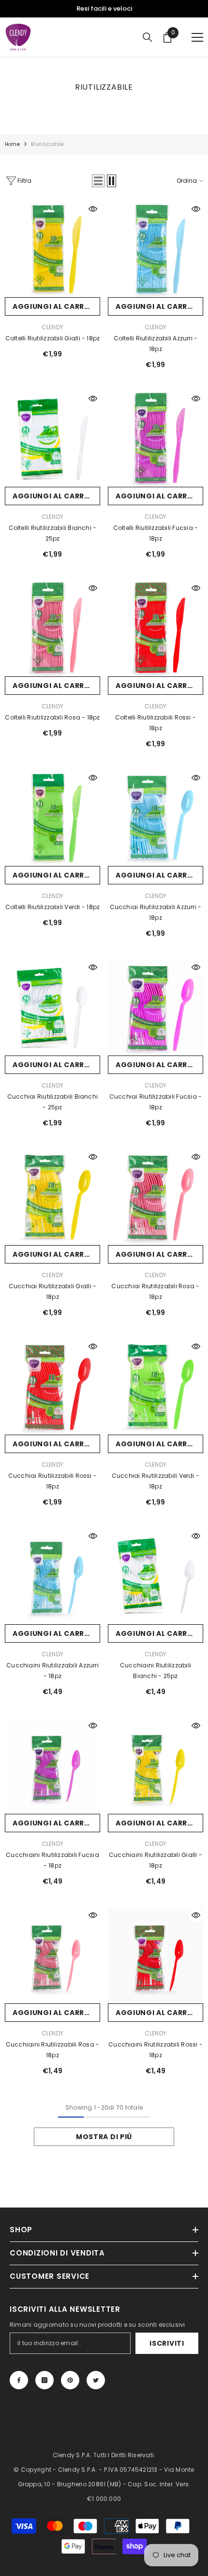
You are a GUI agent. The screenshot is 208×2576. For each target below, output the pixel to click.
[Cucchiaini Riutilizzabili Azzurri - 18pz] (52, 1576)
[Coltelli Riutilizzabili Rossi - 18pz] (156, 629)
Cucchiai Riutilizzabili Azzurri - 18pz (156, 912)
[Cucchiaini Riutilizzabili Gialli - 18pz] (156, 1766)
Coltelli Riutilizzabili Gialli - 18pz (53, 338)
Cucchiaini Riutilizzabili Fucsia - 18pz (52, 1860)
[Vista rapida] (93, 209)
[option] (104, 9)
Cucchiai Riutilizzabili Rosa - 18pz (155, 1291)
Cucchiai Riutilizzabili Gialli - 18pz (53, 1291)
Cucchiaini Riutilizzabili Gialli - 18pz (156, 1860)
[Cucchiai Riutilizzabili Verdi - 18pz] (156, 1387)
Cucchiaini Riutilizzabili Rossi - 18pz (156, 2050)
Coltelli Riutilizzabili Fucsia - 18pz (156, 533)
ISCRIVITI (167, 2343)
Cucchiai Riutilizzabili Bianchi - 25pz (52, 1102)
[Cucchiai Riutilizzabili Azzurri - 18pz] (156, 818)
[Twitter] (96, 2380)
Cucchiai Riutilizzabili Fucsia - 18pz (156, 1102)
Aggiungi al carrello (56, 306)
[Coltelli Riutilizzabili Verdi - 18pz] (52, 818)
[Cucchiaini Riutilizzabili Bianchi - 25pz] (156, 1576)
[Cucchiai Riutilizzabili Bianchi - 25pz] (52, 1008)
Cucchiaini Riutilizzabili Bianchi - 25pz (156, 1671)
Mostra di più (104, 2137)
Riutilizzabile (48, 144)
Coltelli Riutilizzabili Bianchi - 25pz (53, 533)
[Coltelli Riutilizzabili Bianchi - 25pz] (52, 439)
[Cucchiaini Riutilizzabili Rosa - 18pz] (52, 1956)
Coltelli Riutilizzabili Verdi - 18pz (53, 907)
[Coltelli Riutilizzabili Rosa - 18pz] (52, 629)
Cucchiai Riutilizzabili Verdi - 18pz (156, 1481)
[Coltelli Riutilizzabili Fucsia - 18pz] (156, 439)
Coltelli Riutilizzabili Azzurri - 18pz (156, 344)
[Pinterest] (70, 2380)
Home (12, 144)
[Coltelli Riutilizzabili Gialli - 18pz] (52, 249)
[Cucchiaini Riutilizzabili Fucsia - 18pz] (52, 1766)
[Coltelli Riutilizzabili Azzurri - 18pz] (156, 249)
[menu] (197, 37)
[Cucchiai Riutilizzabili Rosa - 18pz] (156, 1197)
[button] (98, 181)
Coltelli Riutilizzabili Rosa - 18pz (52, 717)
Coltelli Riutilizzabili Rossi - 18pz (156, 723)
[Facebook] (19, 2380)
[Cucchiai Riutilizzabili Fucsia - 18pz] (156, 1008)
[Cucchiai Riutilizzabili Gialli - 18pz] (52, 1197)
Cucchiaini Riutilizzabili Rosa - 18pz (53, 2050)
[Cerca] (148, 37)
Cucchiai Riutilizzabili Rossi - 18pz (52, 1481)
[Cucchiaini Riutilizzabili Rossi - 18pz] (156, 1956)
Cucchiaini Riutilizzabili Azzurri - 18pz (52, 1671)
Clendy (52, 327)
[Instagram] (45, 2380)
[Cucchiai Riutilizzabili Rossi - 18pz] (52, 1387)
